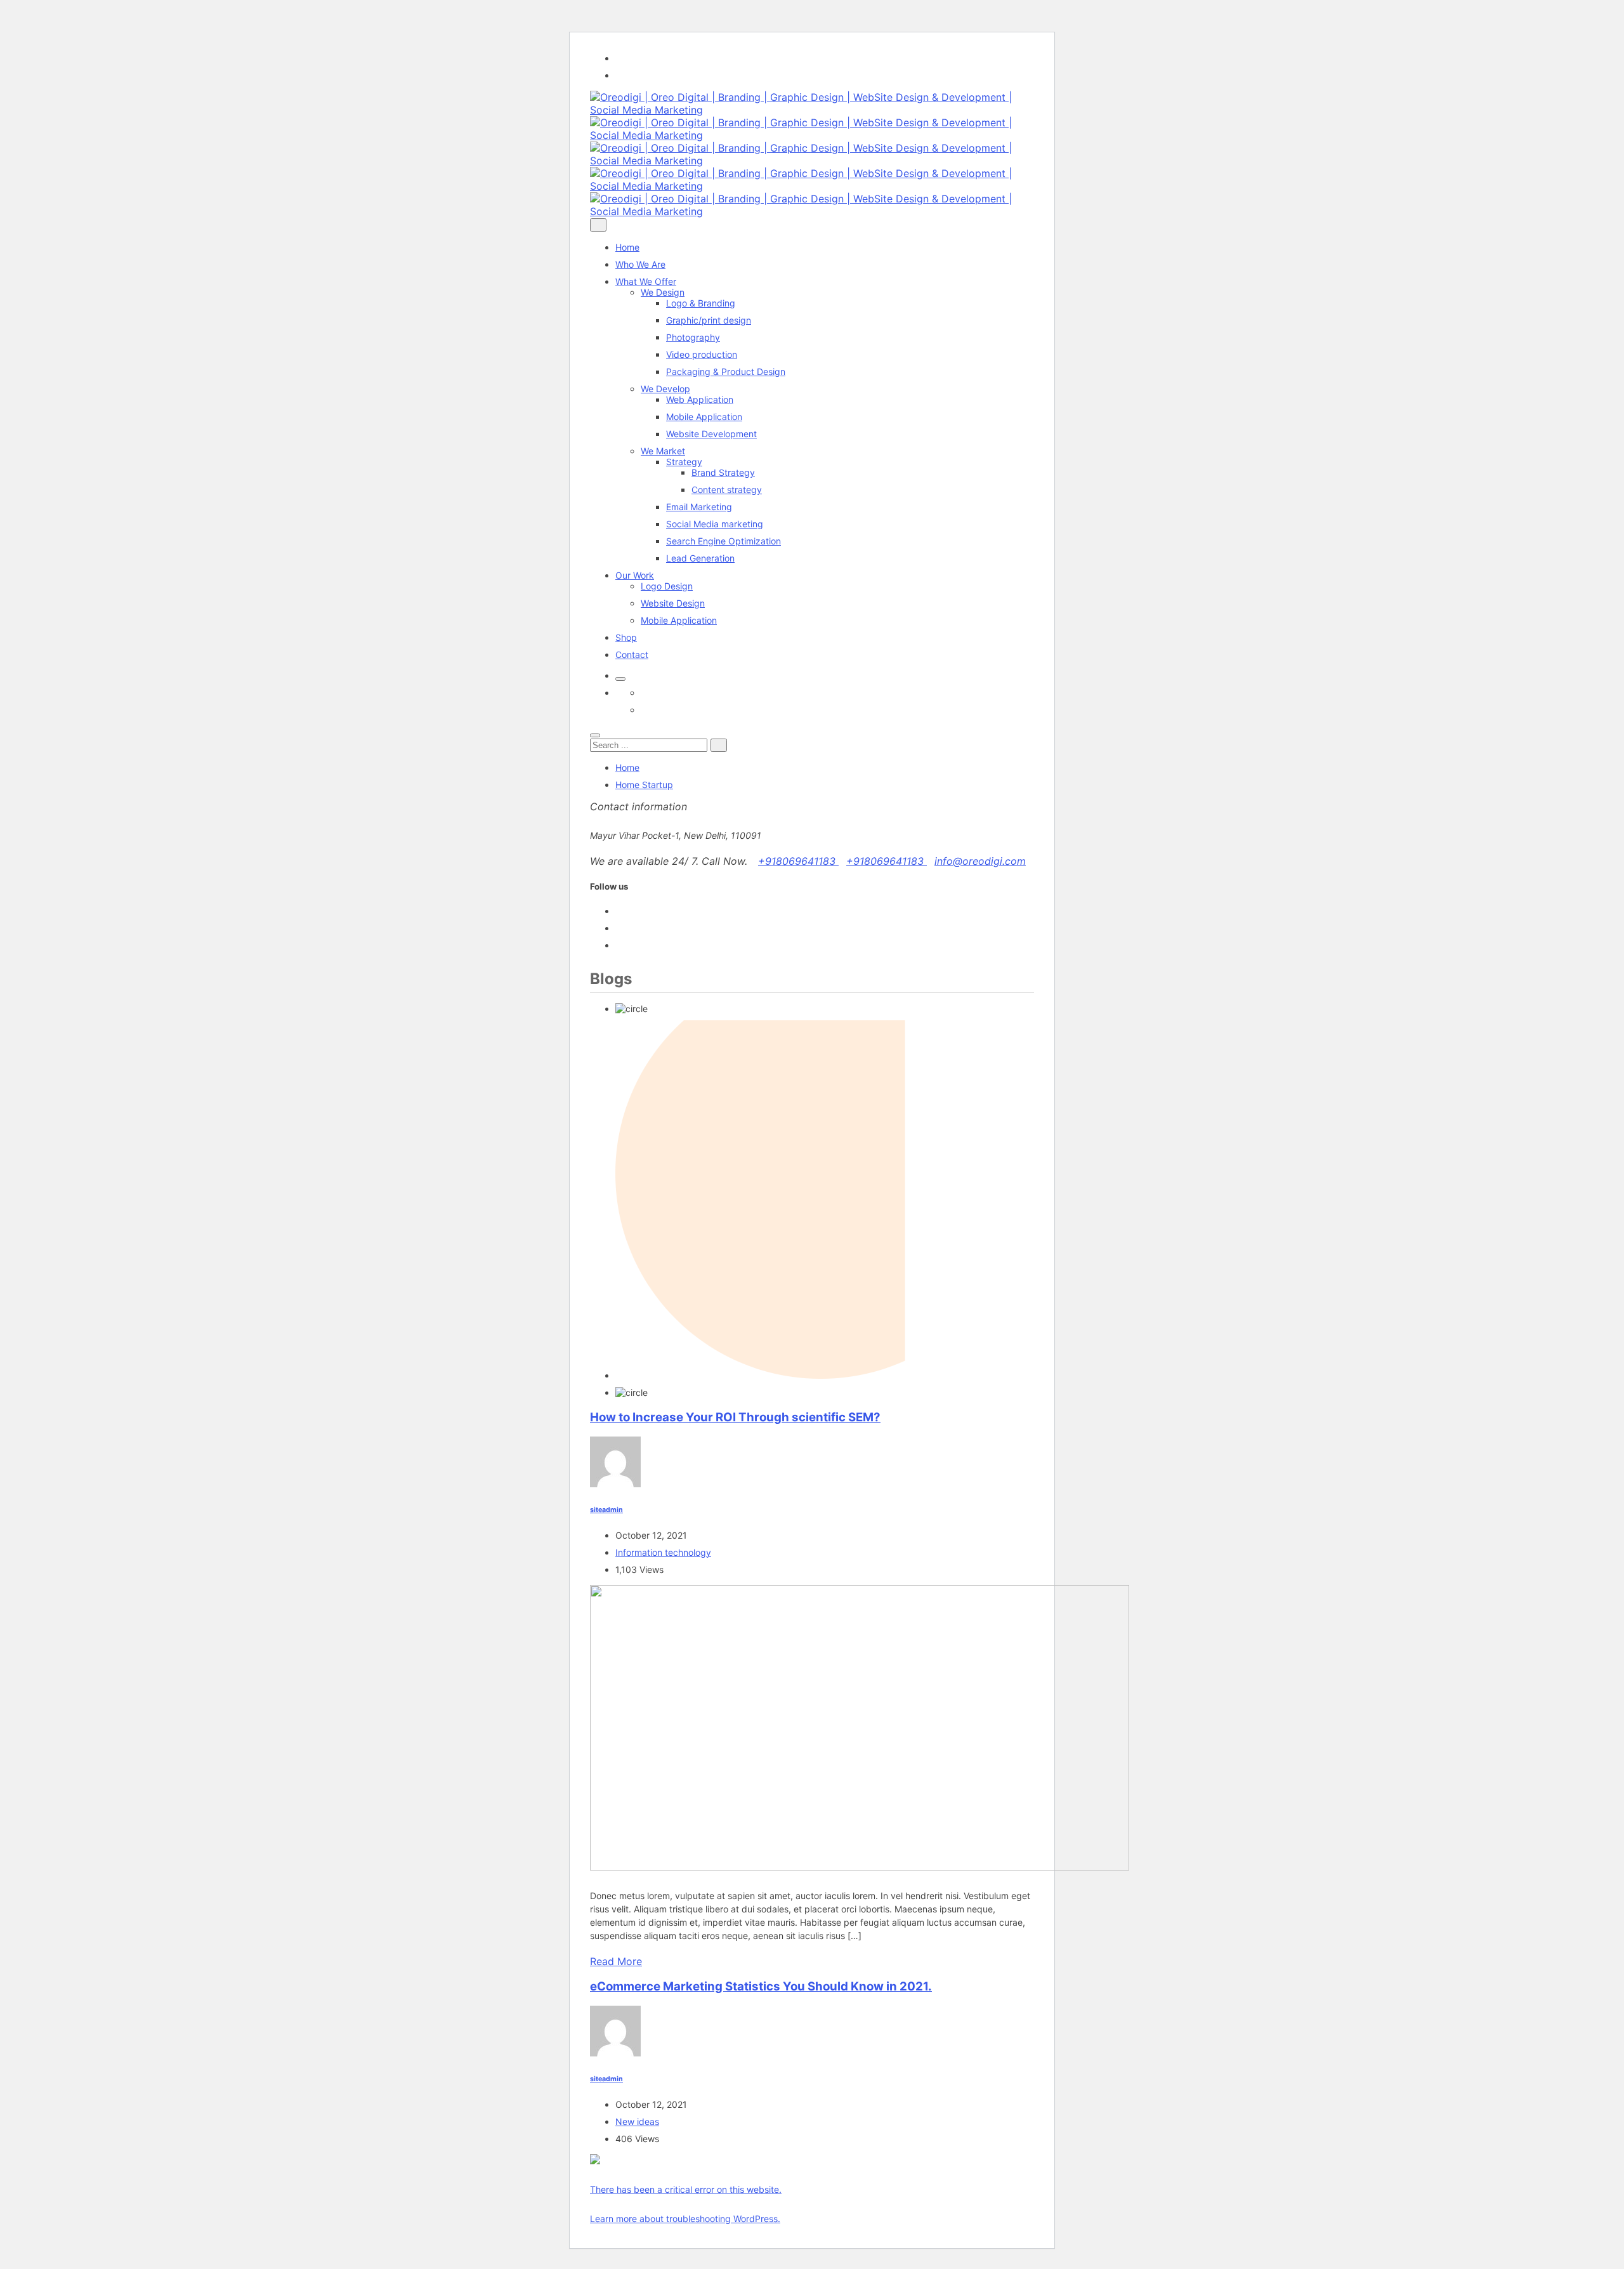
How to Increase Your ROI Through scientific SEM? (735, 1417)
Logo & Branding (701, 303)
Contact (632, 654)
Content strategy (727, 490)
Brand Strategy (723, 472)
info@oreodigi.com (980, 861)
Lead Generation (700, 558)
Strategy (684, 462)
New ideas (637, 2121)
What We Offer (646, 281)
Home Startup (644, 785)
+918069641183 (798, 861)
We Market (663, 451)
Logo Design (667, 586)
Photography (693, 337)
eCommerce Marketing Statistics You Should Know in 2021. (761, 1986)
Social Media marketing (715, 524)
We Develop (665, 389)
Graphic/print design (709, 320)
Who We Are (640, 264)
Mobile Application (704, 417)
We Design (663, 292)
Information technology (663, 1552)
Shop (626, 637)
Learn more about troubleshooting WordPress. (685, 2219)
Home (627, 247)
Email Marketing (699, 507)
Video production (702, 354)
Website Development (711, 434)
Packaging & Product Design (726, 372)
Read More (616, 1961)
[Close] (595, 735)
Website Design (673, 603)
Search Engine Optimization (724, 541)
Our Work (635, 575)
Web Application (700, 399)
